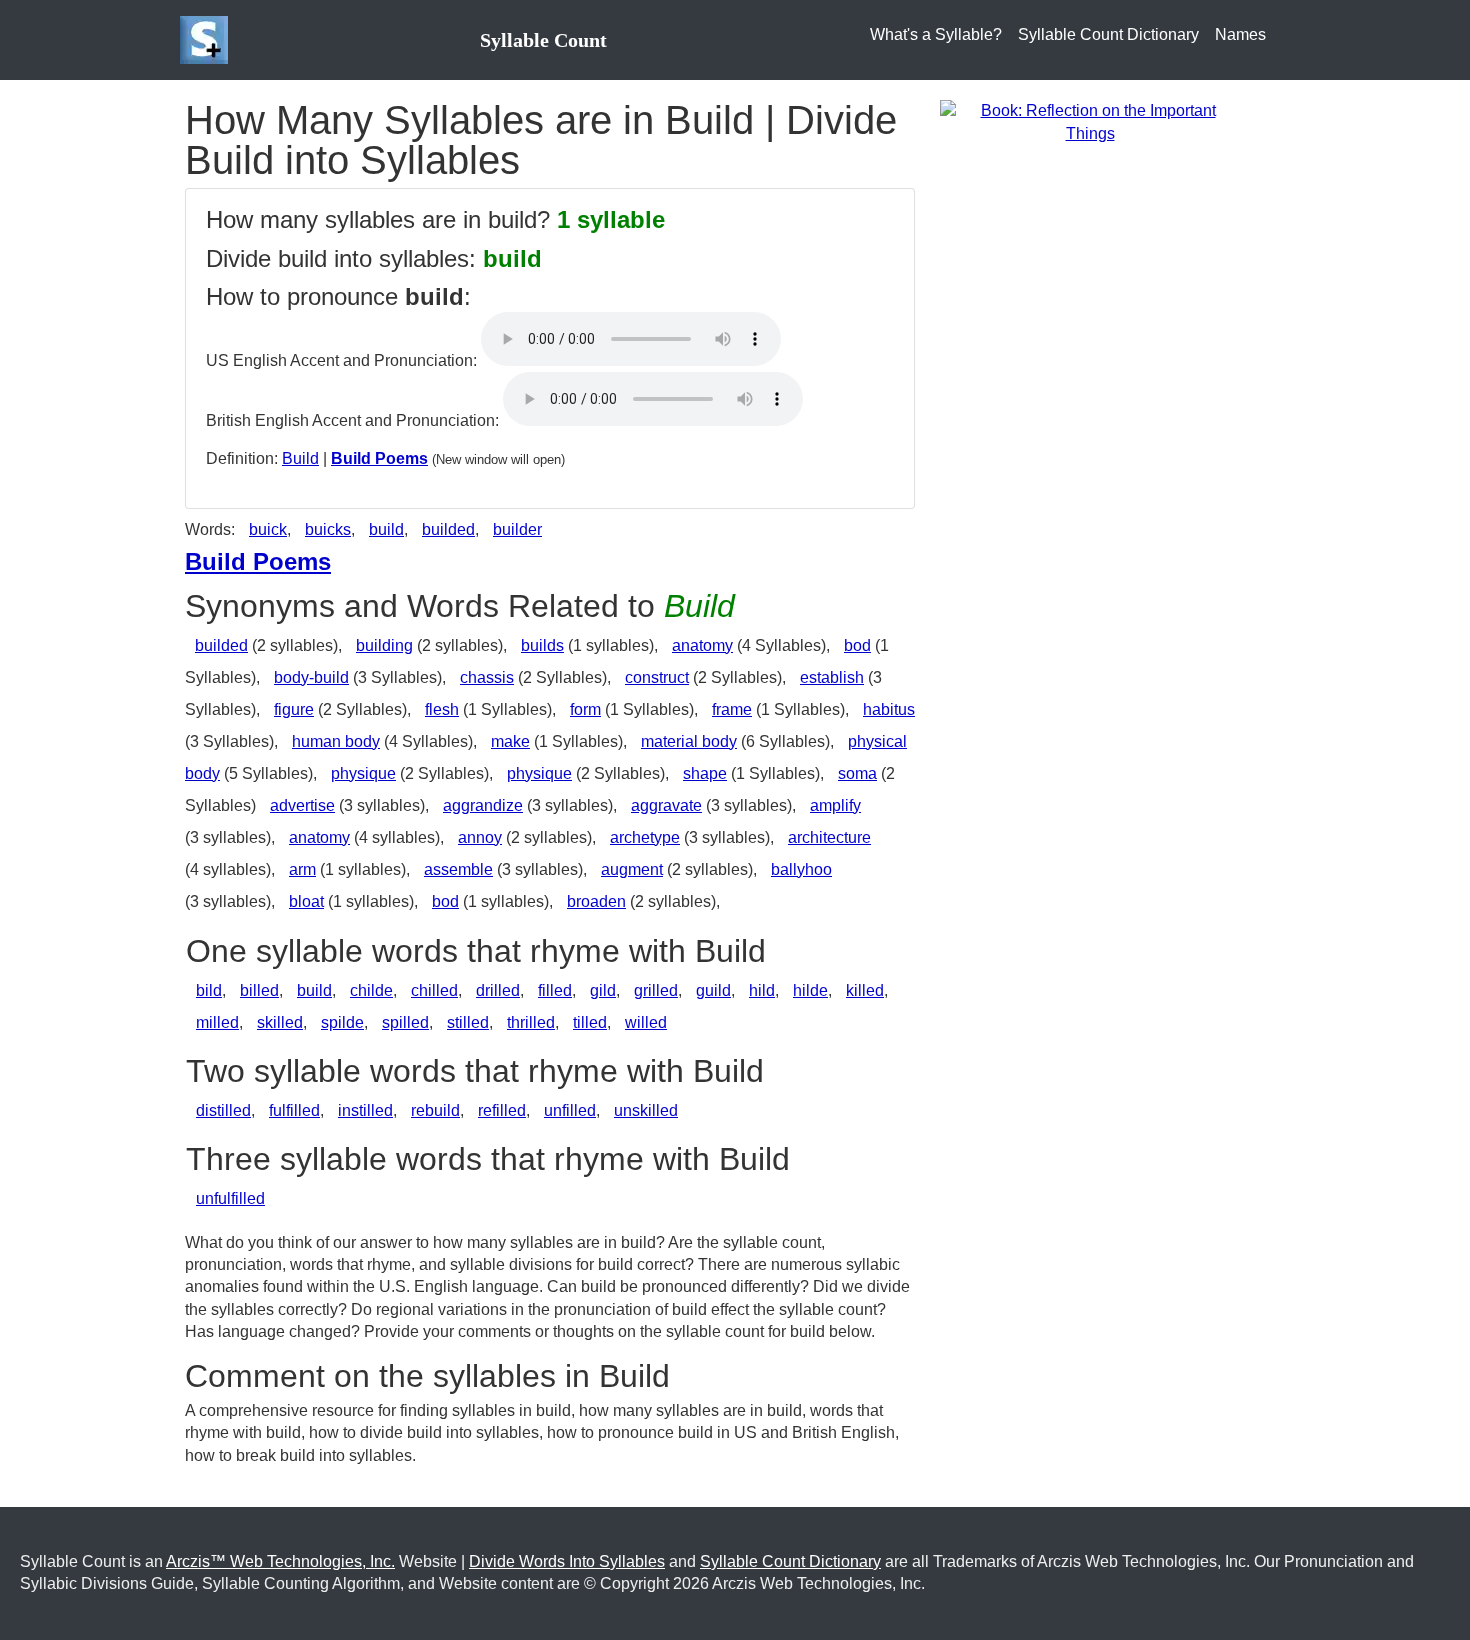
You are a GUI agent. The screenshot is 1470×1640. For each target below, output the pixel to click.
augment (632, 869)
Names (1240, 34)
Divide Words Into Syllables (567, 1561)
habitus (889, 709)
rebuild (435, 1110)
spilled (405, 1022)
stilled (468, 1022)
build (386, 529)
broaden (596, 901)
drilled (498, 990)
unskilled (646, 1110)
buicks (328, 529)
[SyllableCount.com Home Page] (208, 40)
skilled (280, 1022)
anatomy (702, 645)
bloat (306, 901)
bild (209, 990)
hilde (810, 990)
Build (300, 458)
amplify (835, 805)
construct (657, 677)
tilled (590, 1022)
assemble (458, 869)
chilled (434, 990)
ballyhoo (801, 869)
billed (259, 990)
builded (448, 529)
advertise (302, 805)
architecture (829, 837)
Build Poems (379, 458)
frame (732, 709)
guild (713, 990)
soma (857, 773)
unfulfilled (230, 1198)
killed (865, 990)
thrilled (531, 1022)
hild (762, 990)
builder (517, 529)
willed (646, 1022)
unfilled (570, 1110)
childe (371, 990)
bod (857, 645)
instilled (365, 1110)
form (585, 709)
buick (268, 529)
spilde (342, 1022)
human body (336, 741)
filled (555, 990)
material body (689, 741)
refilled (502, 1110)
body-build (311, 677)
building (384, 645)
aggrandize (483, 805)
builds (542, 645)
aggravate (666, 805)
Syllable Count (543, 40)
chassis (487, 677)
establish (832, 677)
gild (603, 990)
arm (302, 869)
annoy (480, 837)
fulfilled (294, 1110)
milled (217, 1022)
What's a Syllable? (936, 34)
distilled (223, 1110)
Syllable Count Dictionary (1108, 34)
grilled (656, 990)
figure (294, 709)
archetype (645, 837)
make (510, 741)
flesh (442, 709)
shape (705, 773)
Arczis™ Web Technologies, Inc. (280, 1561)
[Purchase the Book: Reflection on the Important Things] (1090, 121)
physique (363, 773)
